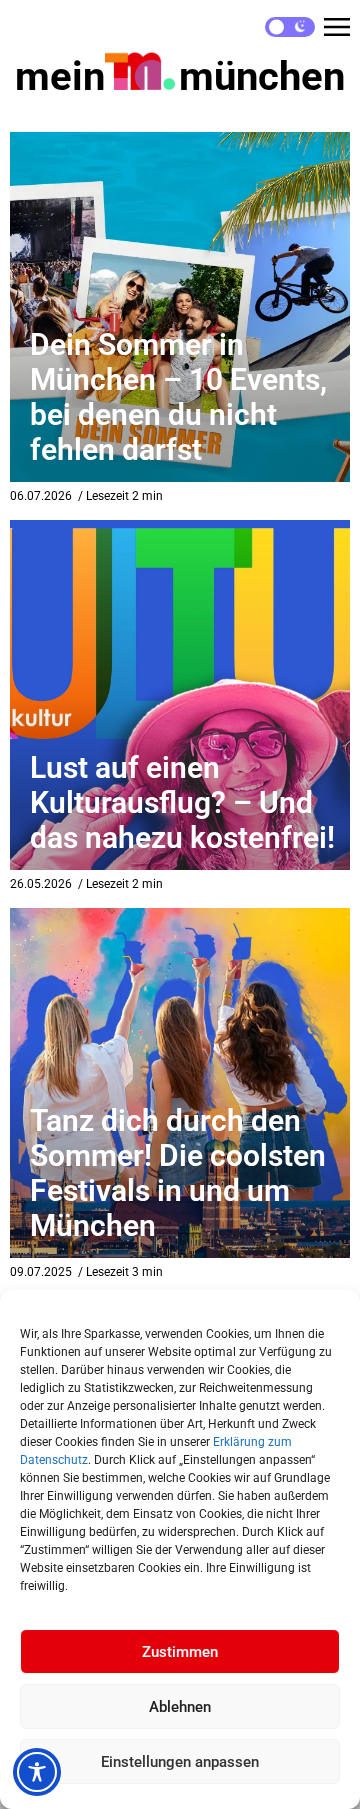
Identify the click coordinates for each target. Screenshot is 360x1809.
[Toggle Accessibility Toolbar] (37, 1772)
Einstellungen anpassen (180, 1762)
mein (180, 76)
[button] (337, 27)
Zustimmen (180, 1652)
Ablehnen (180, 1707)
